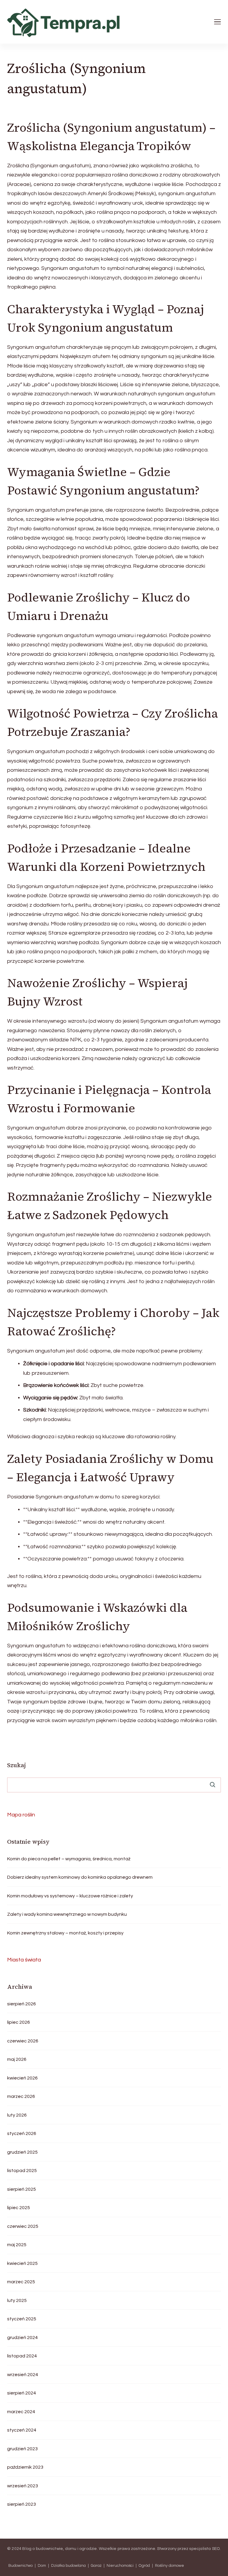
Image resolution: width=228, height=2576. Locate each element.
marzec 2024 (21, 2412)
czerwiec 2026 (23, 2041)
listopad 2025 (22, 2171)
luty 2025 (17, 2300)
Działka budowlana (68, 2566)
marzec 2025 (21, 2282)
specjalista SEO (204, 2549)
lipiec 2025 (19, 2208)
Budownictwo (20, 2566)
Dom (42, 2566)
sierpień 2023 (22, 2504)
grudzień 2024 (22, 2338)
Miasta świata (24, 1960)
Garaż (96, 2566)
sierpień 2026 (22, 2004)
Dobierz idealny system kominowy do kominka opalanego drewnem (80, 1877)
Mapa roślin (21, 1815)
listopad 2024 (22, 2356)
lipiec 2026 (19, 2022)
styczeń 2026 (22, 2133)
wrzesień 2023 (23, 2486)
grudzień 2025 (22, 2152)
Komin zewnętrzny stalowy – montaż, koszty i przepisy (65, 1933)
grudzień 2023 (22, 2449)
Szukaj (16, 1765)
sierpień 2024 (22, 2393)
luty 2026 (17, 2115)
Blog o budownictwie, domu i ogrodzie (60, 2549)
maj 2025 (17, 2245)
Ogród (144, 2566)
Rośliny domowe (170, 2566)
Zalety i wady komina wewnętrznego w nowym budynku (67, 1914)
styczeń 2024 (22, 2430)
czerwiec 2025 (23, 2226)
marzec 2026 (21, 2096)
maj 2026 (17, 2059)
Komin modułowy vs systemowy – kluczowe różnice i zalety (70, 1896)
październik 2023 (25, 2467)
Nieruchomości (120, 2566)
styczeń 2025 (22, 2319)
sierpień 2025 (22, 2189)
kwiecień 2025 (22, 2263)
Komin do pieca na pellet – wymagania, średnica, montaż (69, 1859)
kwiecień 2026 (22, 2078)
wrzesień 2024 (23, 2375)
